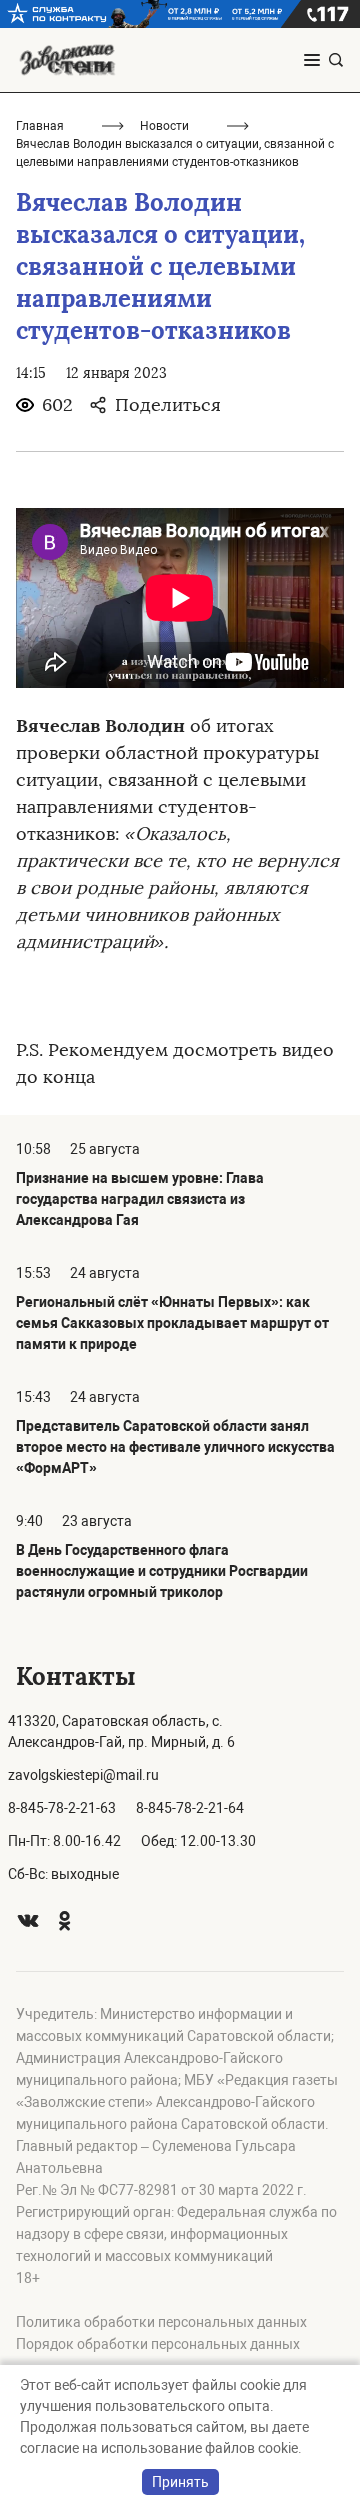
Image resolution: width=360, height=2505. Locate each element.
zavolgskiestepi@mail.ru (83, 1775)
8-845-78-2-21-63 (62, 1808)
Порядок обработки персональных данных (158, 2344)
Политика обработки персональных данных (161, 2322)
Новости (164, 126)
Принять (180, 2482)
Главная (40, 126)
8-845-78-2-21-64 (190, 1808)
